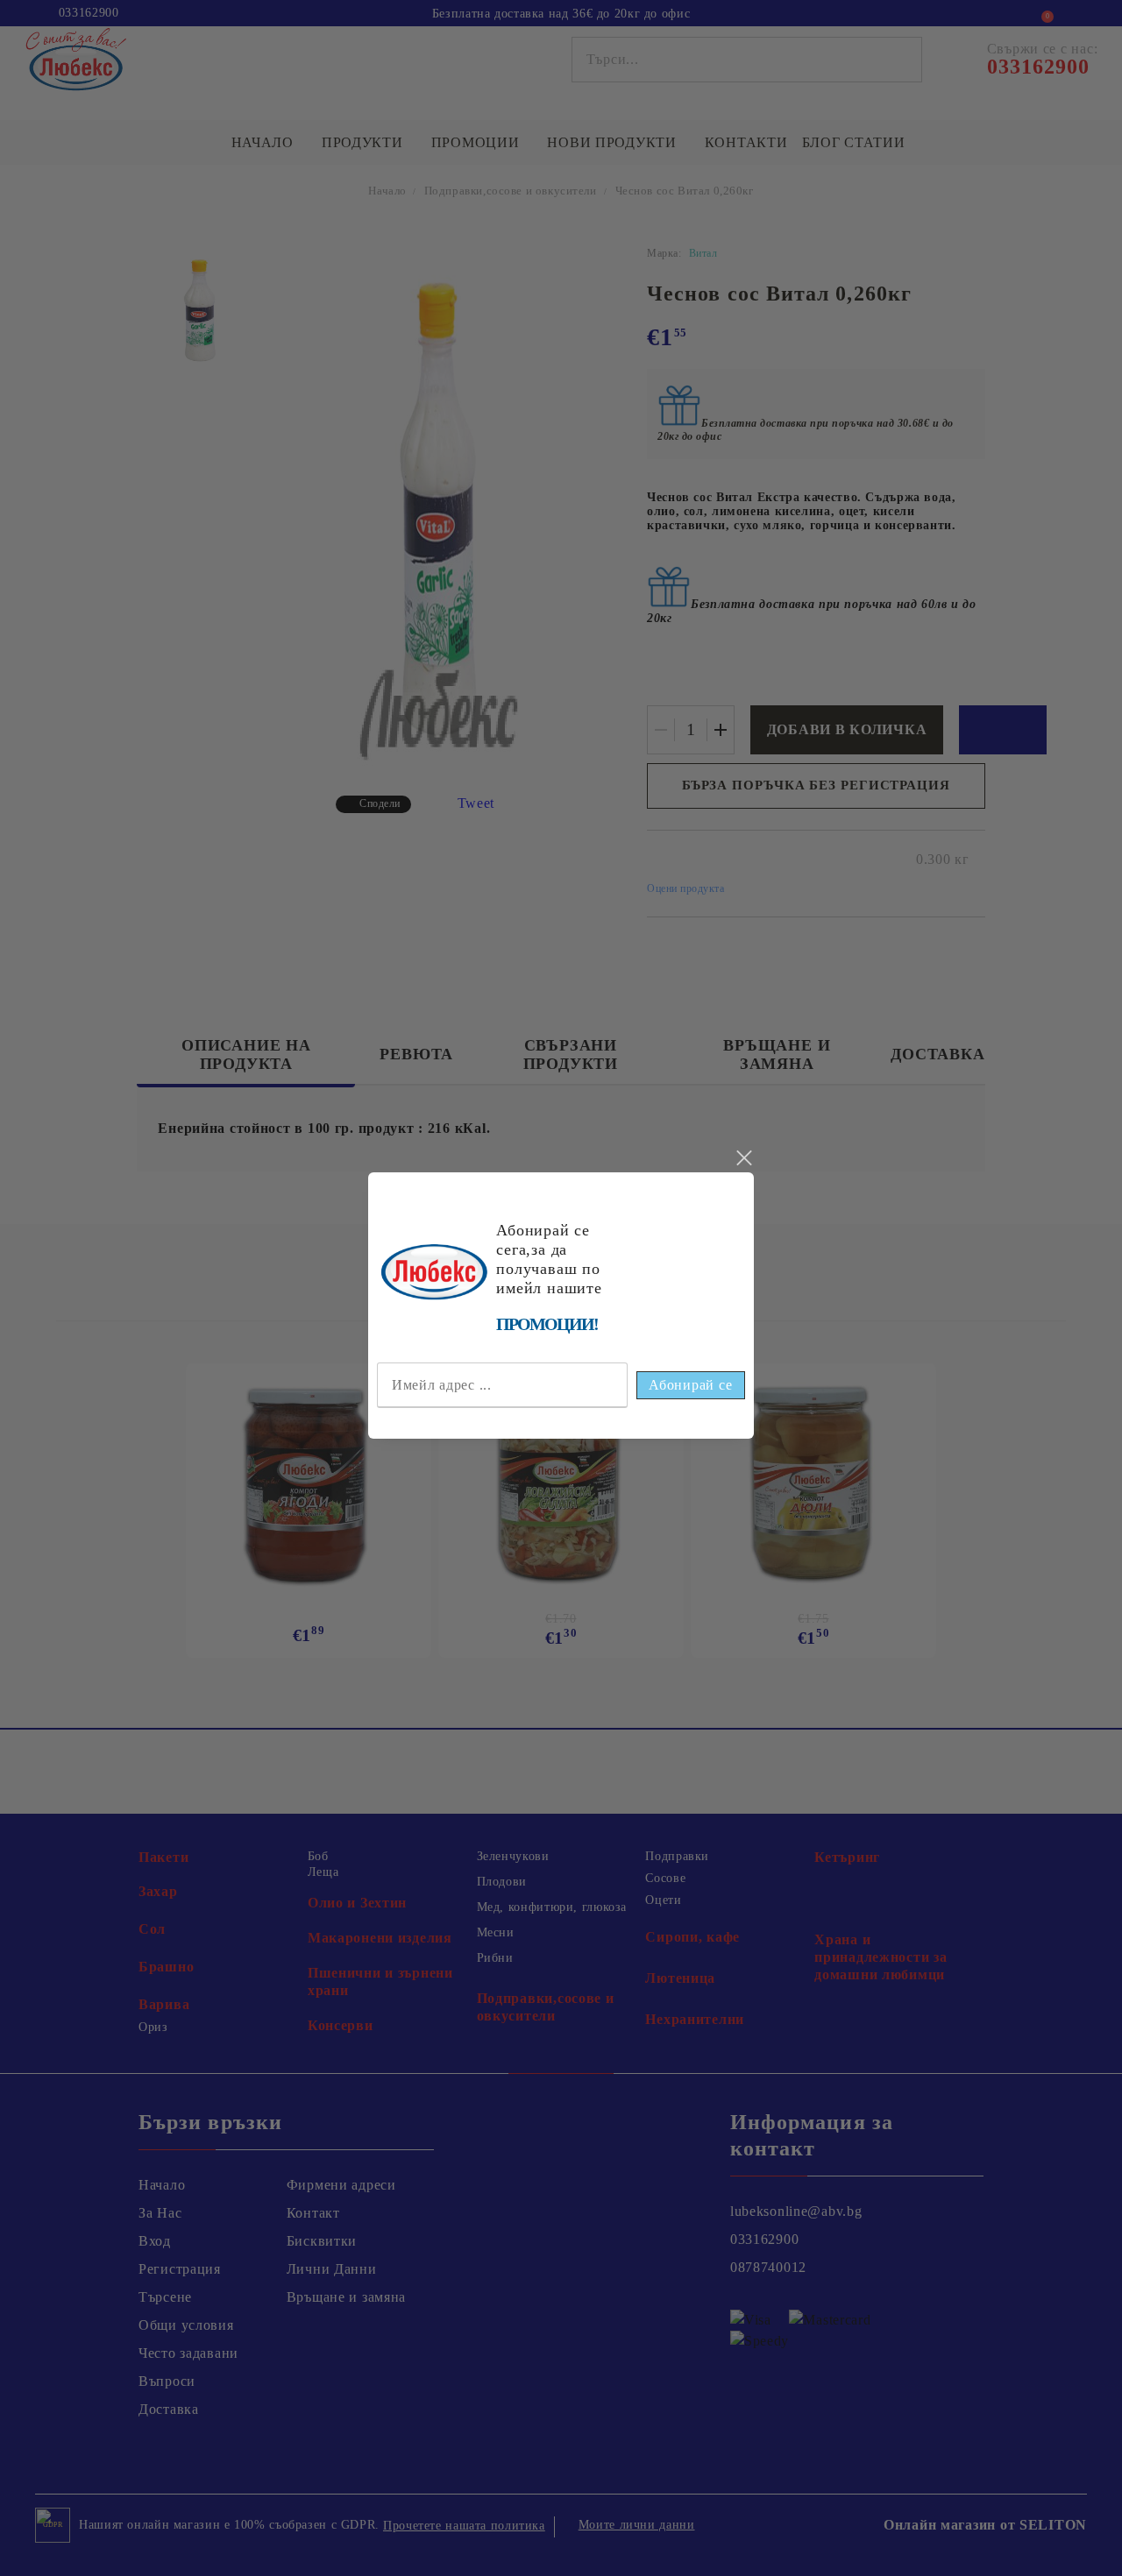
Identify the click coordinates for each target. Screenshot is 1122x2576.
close (743, 1158)
